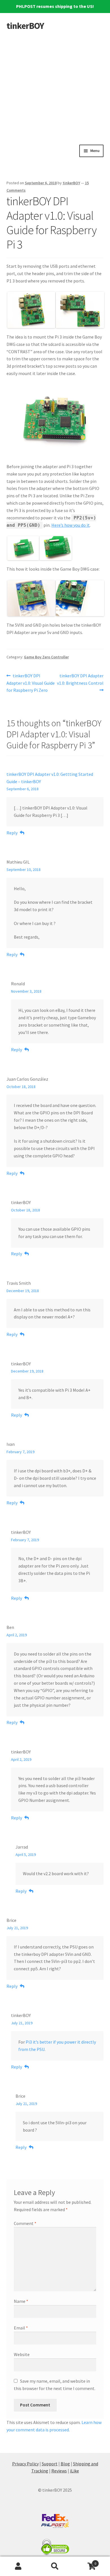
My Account (18, 2566)
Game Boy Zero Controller (46, 657)
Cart (85, 2561)
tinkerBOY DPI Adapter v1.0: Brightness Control (80, 679)
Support (50, 2464)
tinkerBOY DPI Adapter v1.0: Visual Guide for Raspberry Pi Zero (31, 683)
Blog (65, 2464)
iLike (74, 2471)
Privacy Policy (25, 2464)
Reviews (59, 2471)
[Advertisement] (55, 87)
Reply (12, 833)
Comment (25, 2223)
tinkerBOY (25, 26)
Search (55, 2566)
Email (21, 2328)
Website (22, 2354)
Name (21, 2301)
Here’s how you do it (71, 525)
